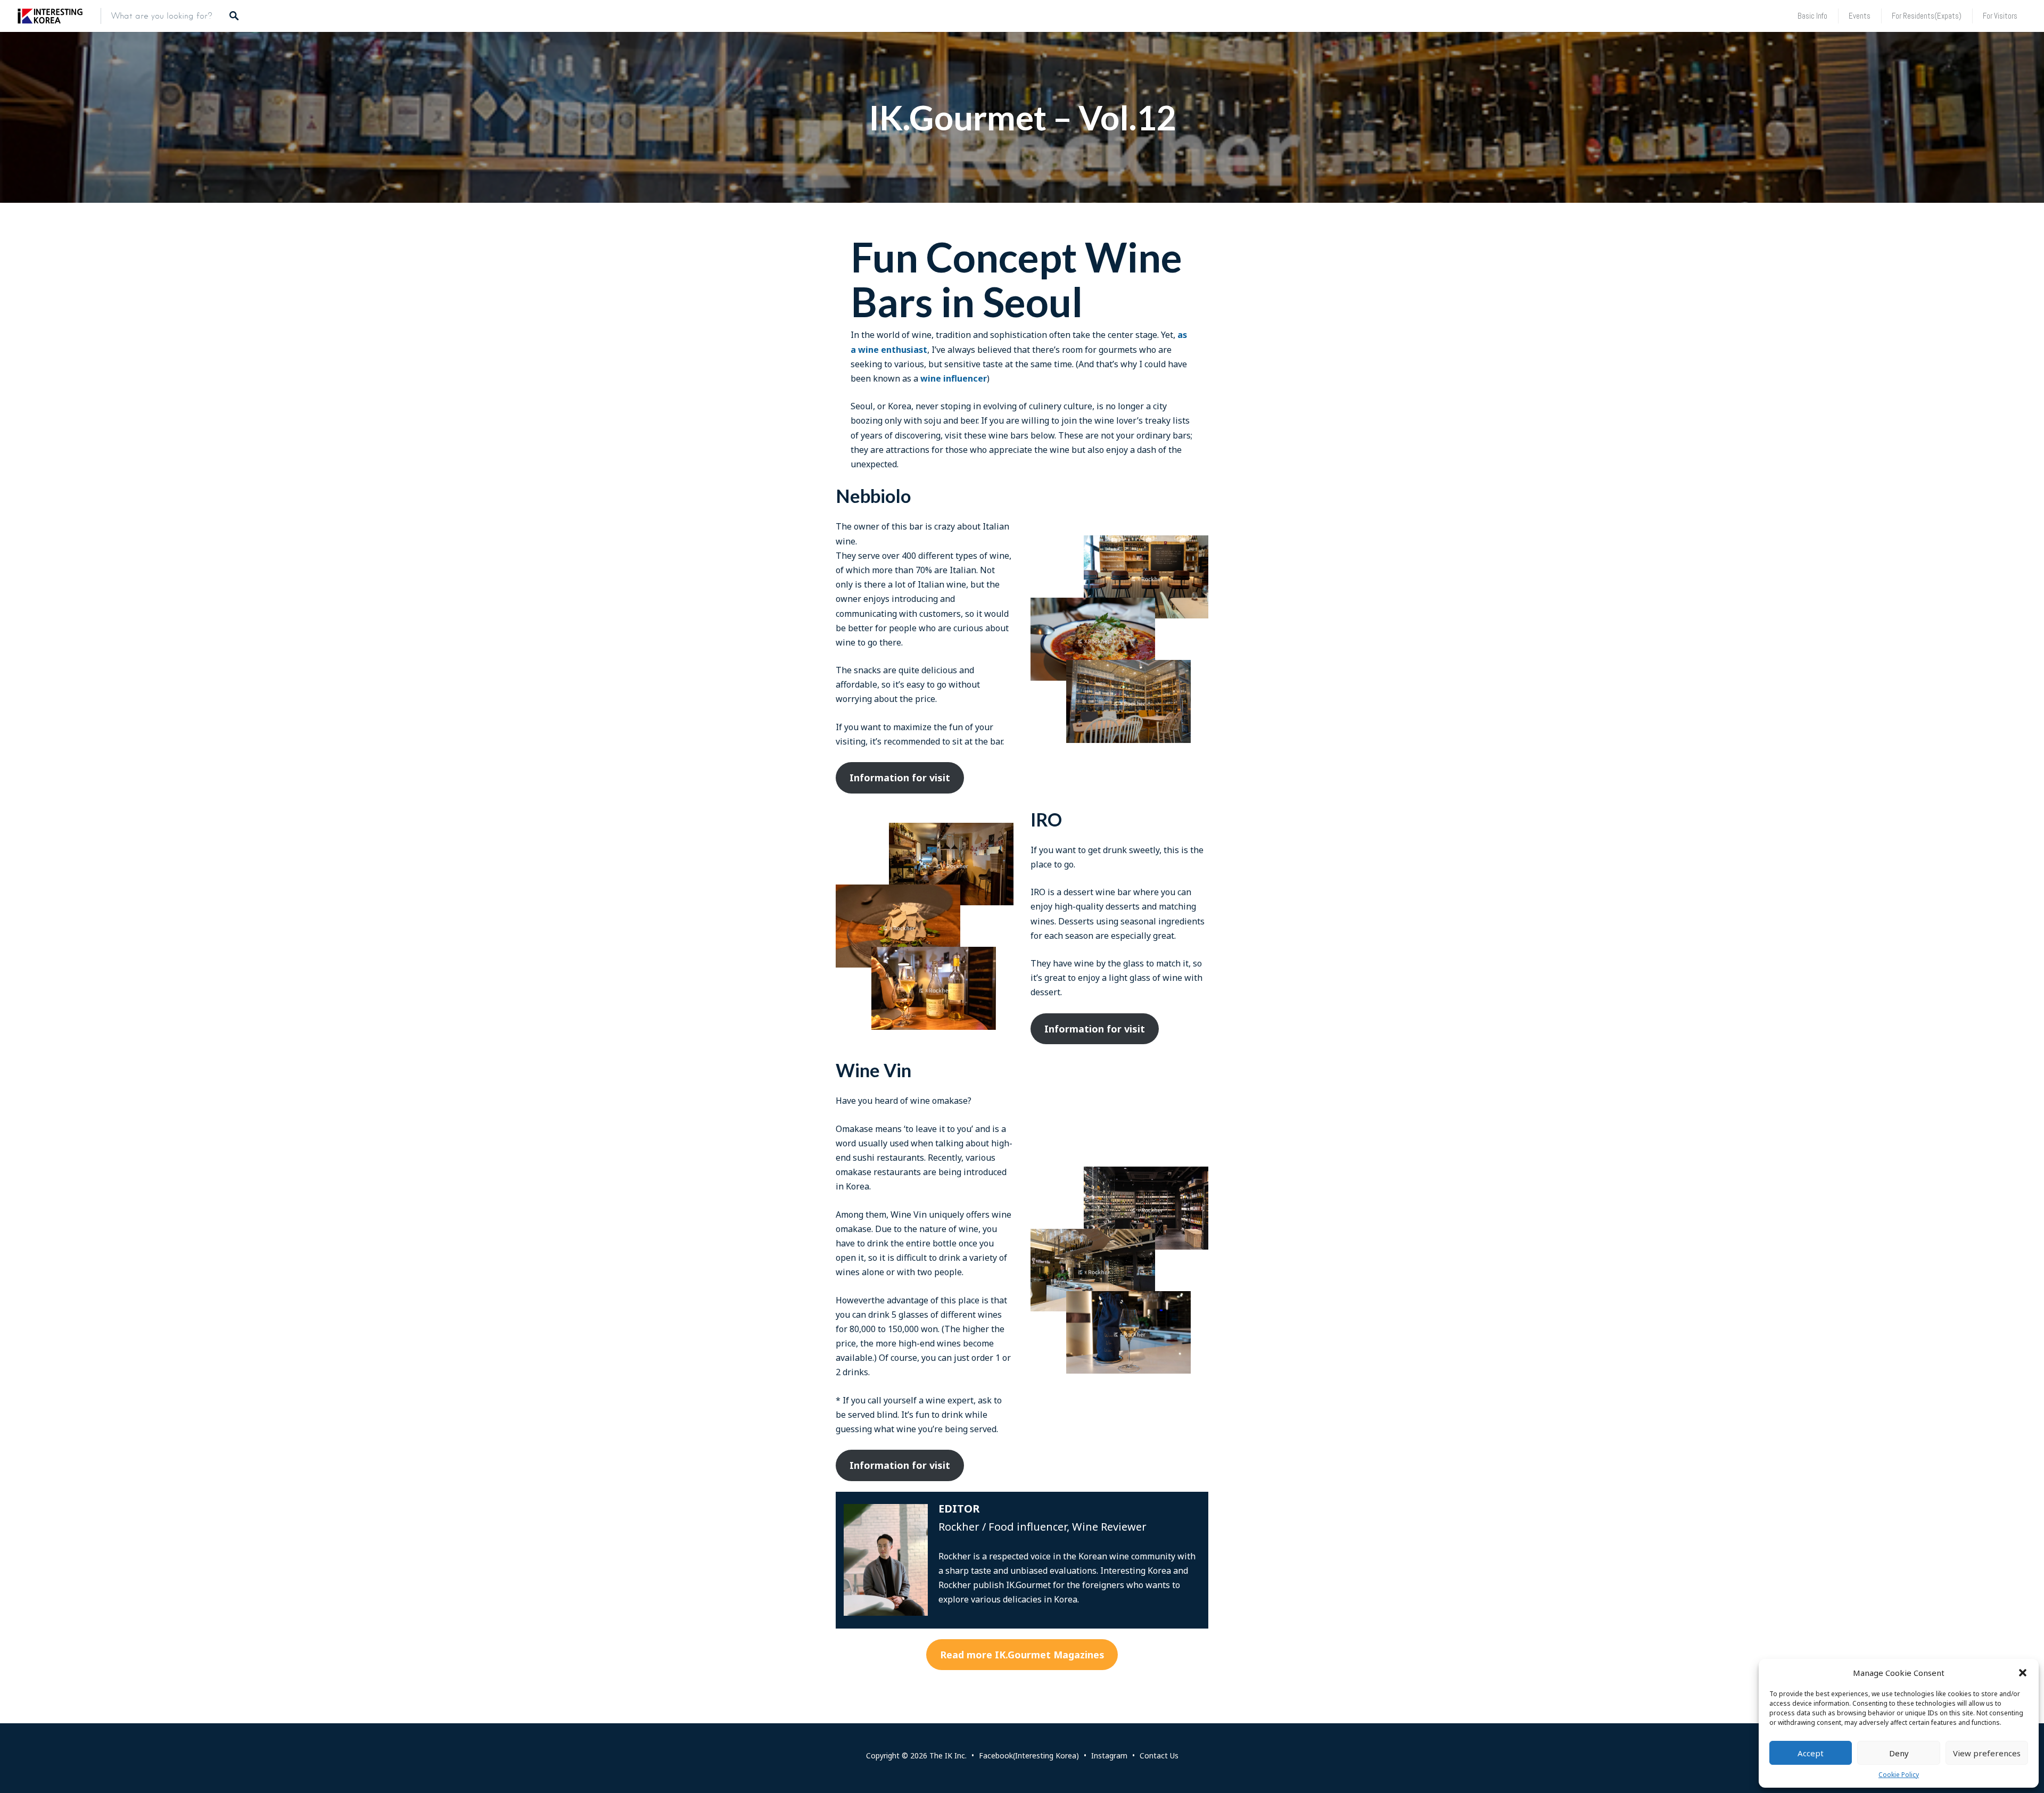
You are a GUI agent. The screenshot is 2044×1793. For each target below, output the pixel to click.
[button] (2023, 1673)
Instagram (1109, 1755)
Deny (1899, 1753)
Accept (1811, 1753)
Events (1860, 16)
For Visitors (2000, 16)
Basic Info (1812, 16)
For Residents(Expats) (1927, 16)
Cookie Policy (1899, 1775)
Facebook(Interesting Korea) (1029, 1755)
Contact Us (1159, 1755)
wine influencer (954, 378)
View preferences (1987, 1753)
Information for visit (900, 778)
